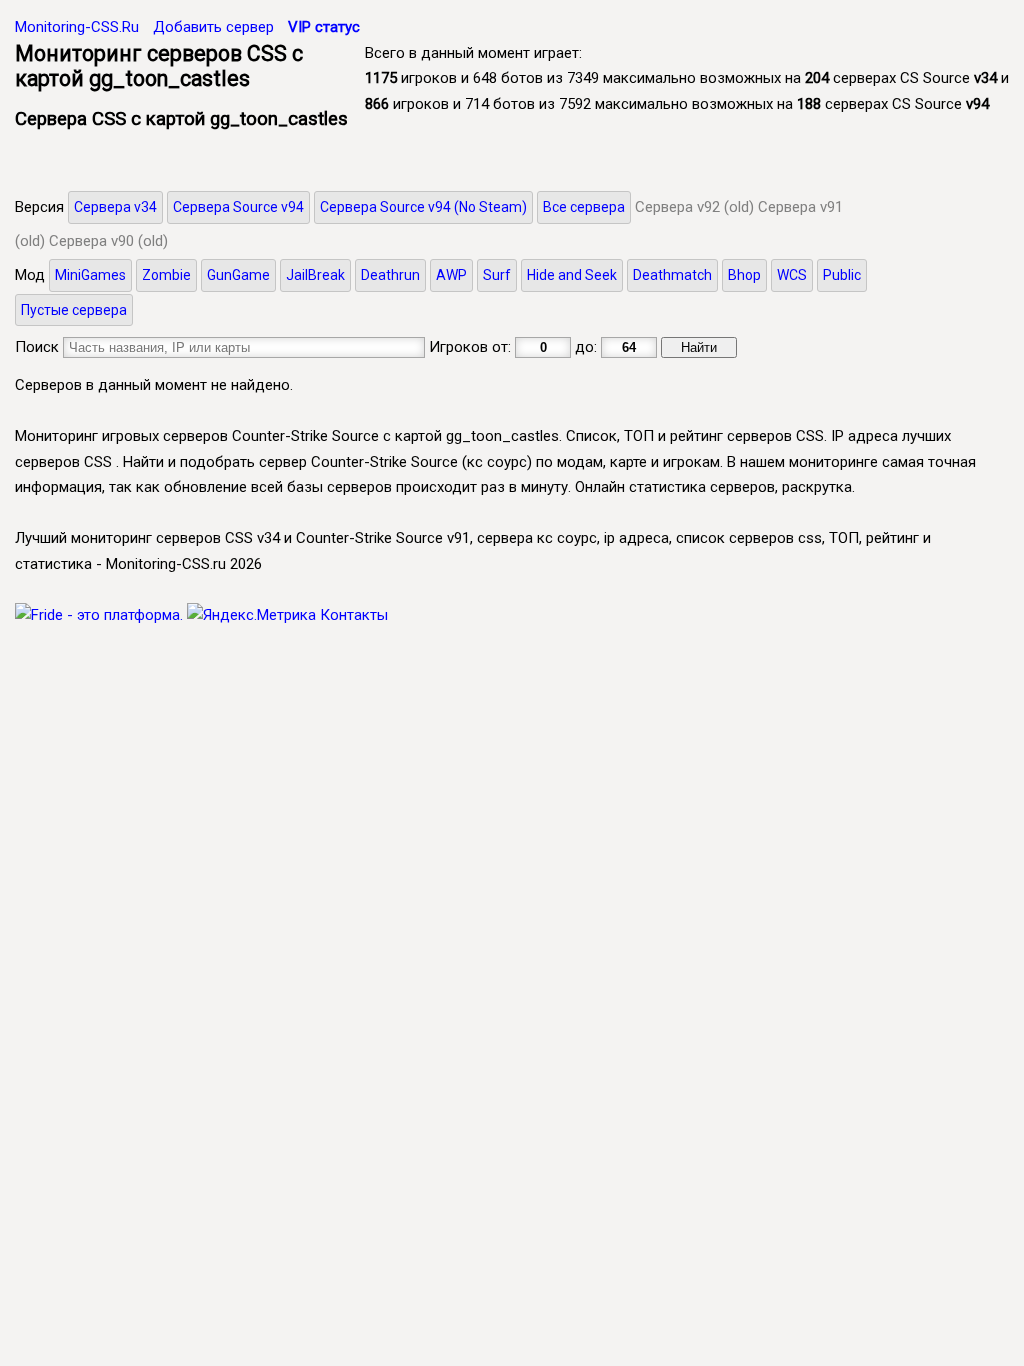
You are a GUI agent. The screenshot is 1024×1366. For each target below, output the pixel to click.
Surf (497, 275)
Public (842, 275)
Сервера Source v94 (238, 207)
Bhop (744, 275)
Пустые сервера (74, 310)
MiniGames (90, 275)
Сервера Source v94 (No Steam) (423, 207)
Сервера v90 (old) (108, 241)
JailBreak (315, 275)
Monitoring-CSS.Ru (77, 27)
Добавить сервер (213, 27)
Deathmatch (672, 275)
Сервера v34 (115, 207)
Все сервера (584, 207)
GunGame (238, 275)
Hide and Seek (572, 275)
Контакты (354, 615)
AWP (451, 275)
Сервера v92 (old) (694, 207)
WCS (792, 275)
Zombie (166, 275)
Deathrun (390, 275)
